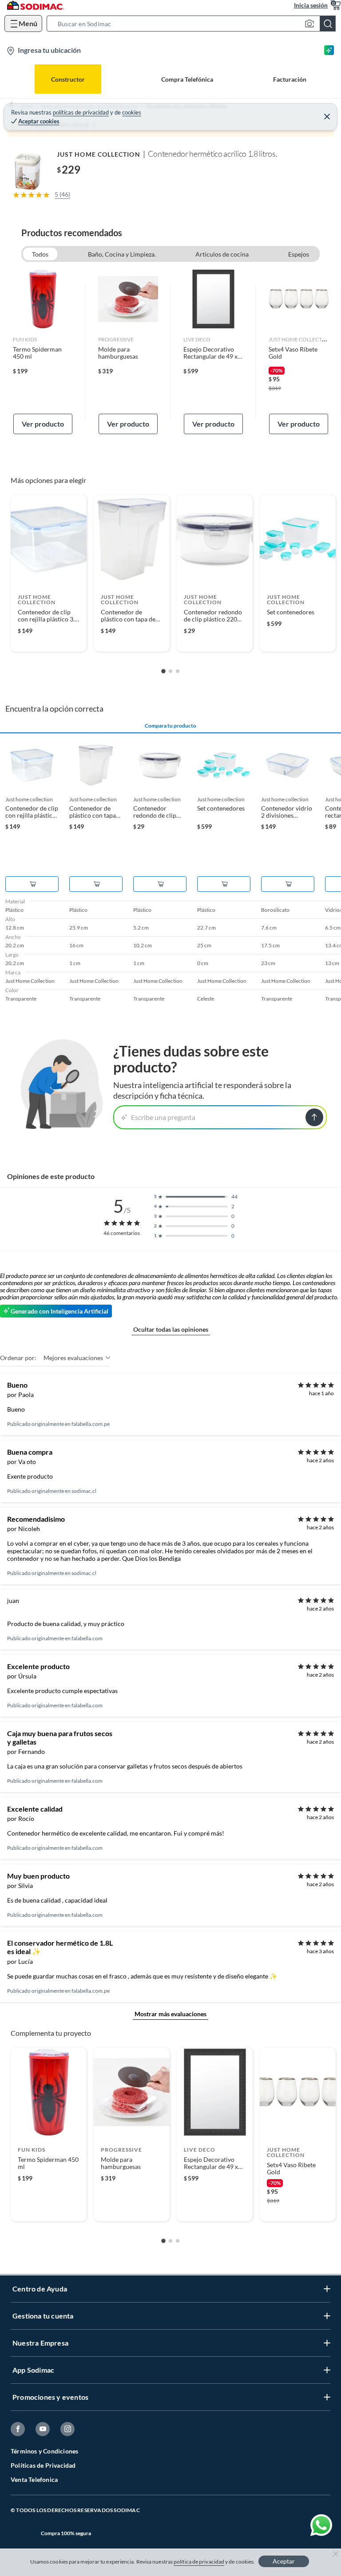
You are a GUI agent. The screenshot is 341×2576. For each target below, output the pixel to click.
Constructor (68, 79)
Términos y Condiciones (44, 2451)
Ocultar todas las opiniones (171, 1329)
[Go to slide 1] (163, 672)
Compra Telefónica (187, 79)
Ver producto (43, 424)
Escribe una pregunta (163, 1117)
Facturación (290, 79)
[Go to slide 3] (178, 671)
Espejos (299, 254)
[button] (194, 24)
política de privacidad (199, 2562)
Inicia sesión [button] (311, 5)
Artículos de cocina (222, 254)
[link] (43, 352)
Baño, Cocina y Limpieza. (122, 254)
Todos (40, 254)
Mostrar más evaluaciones (170, 2014)
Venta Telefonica (34, 2479)
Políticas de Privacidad (43, 2465)
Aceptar (284, 2561)
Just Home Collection (99, 154)
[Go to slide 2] (170, 671)
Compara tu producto (170, 726)
